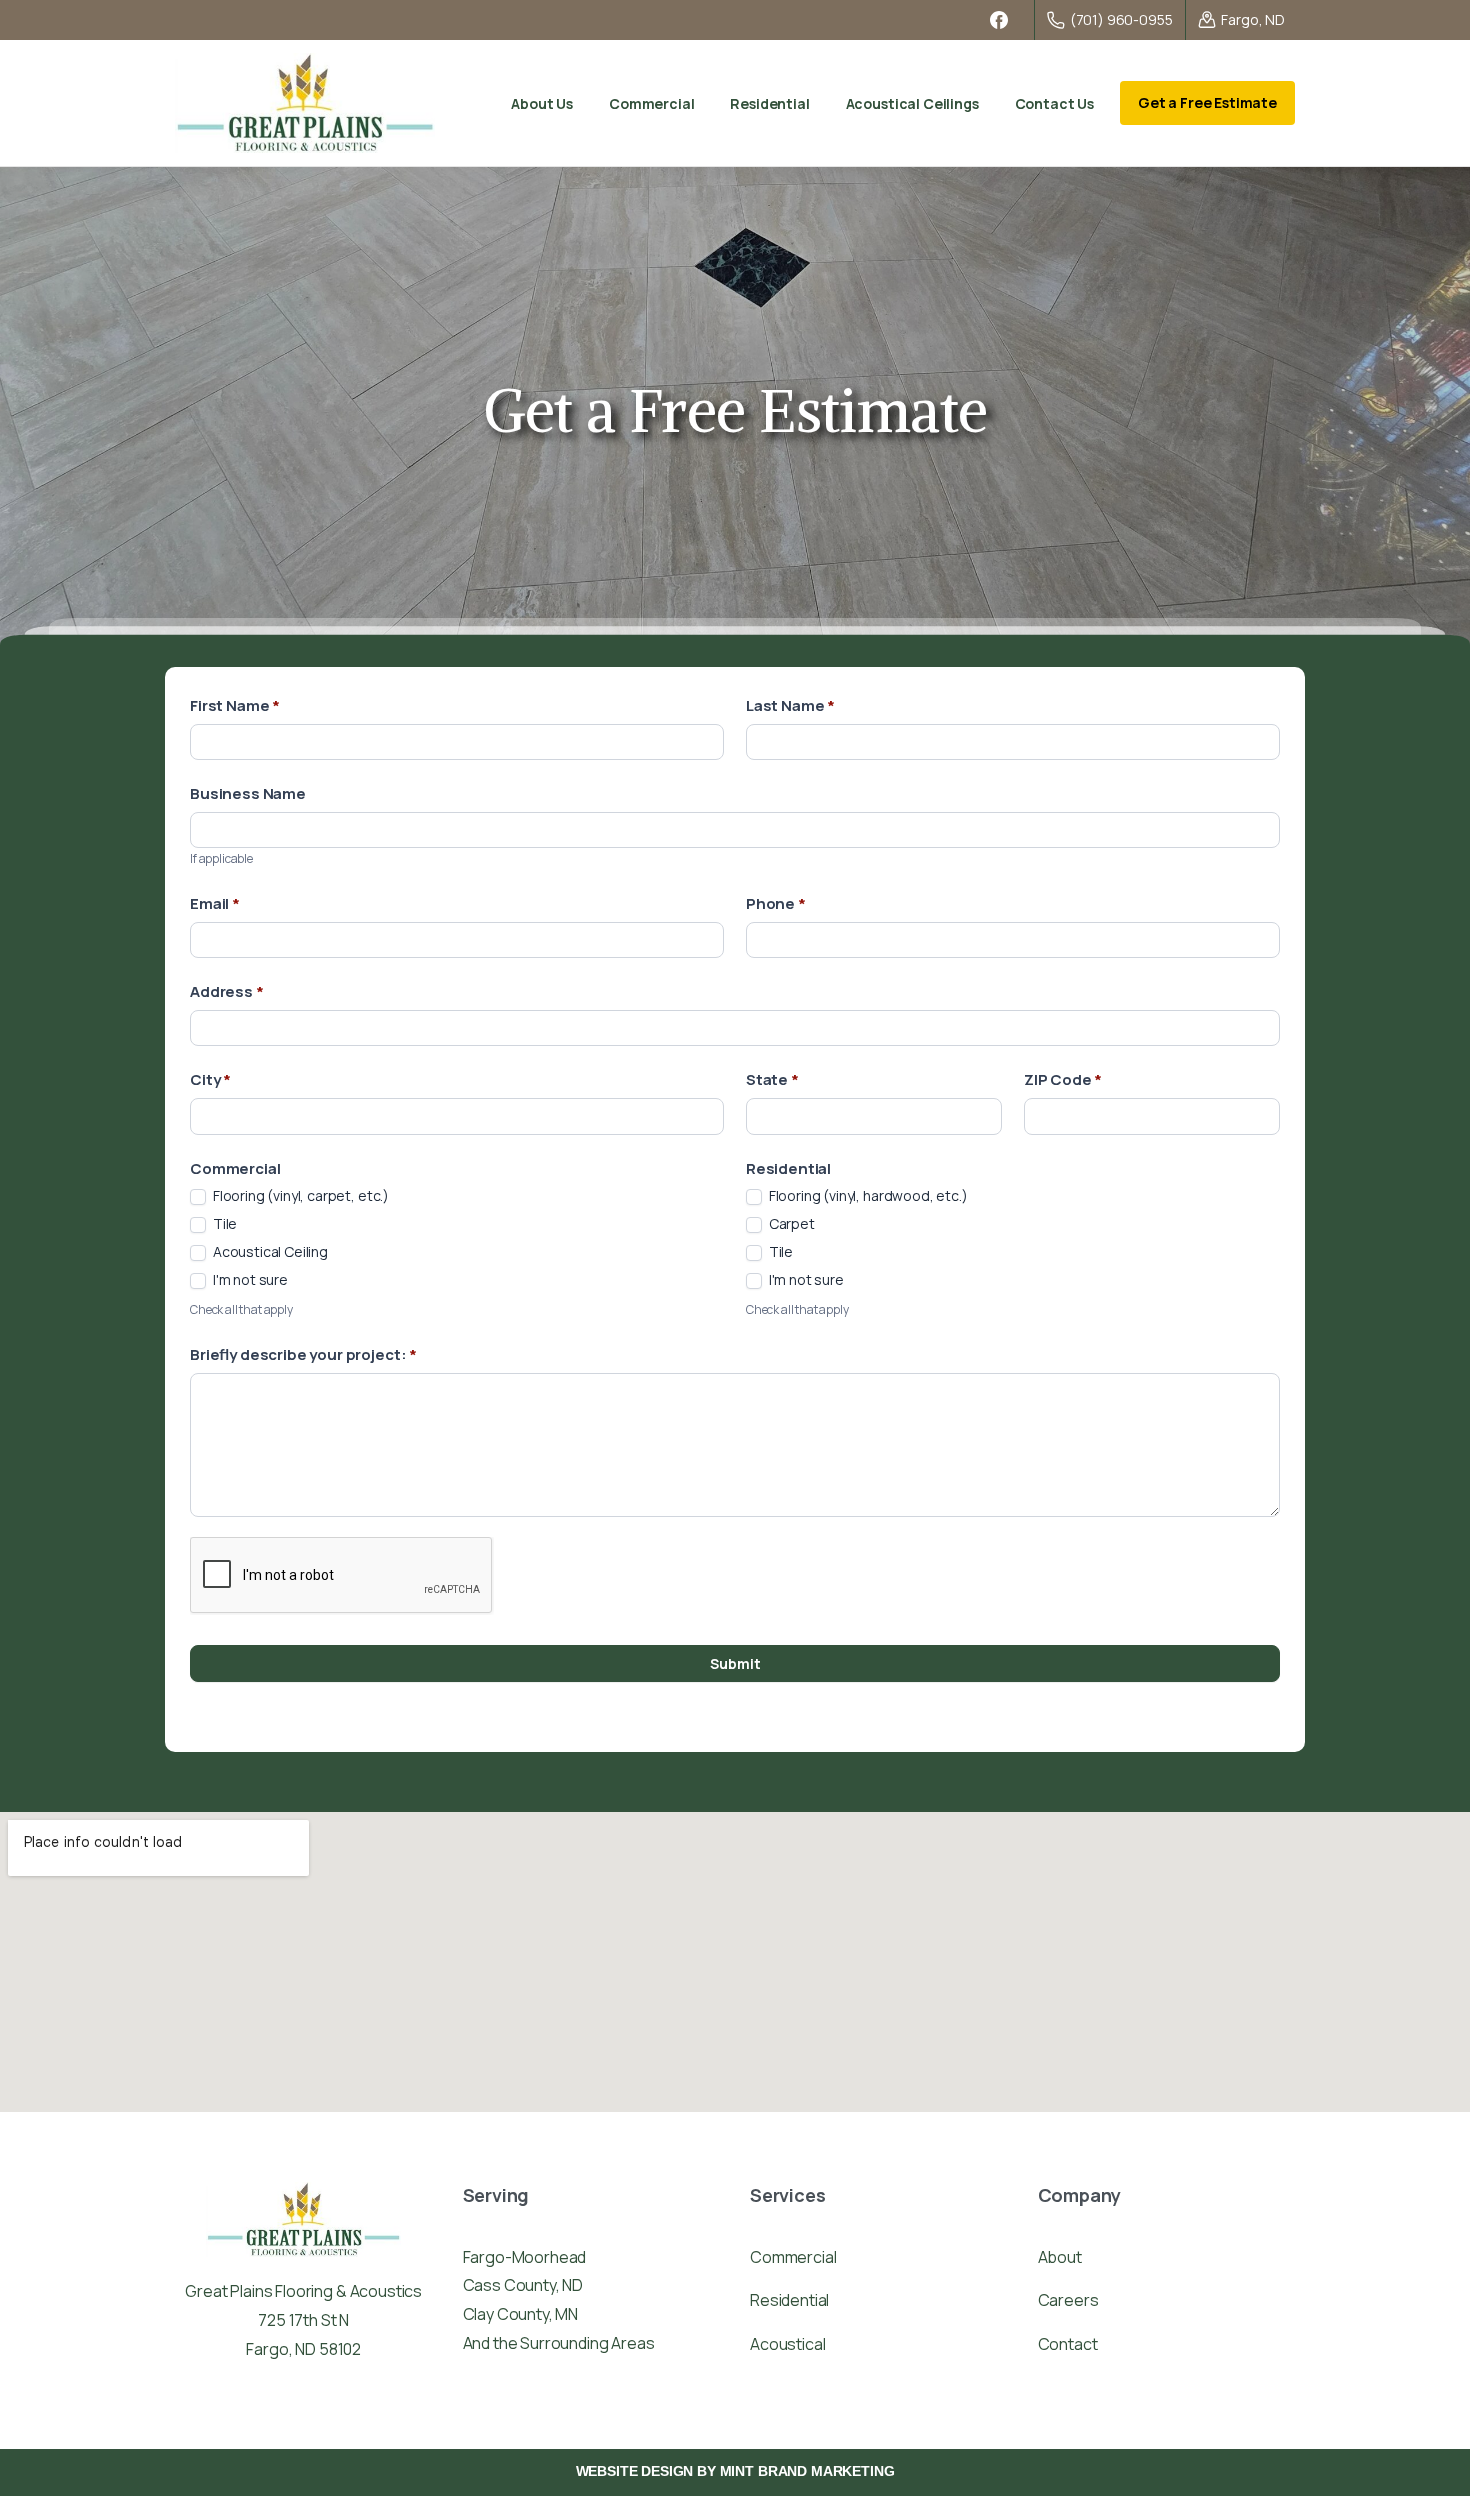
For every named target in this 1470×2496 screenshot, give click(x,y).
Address (227, 991)
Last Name (790, 705)
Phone (776, 903)
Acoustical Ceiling (269, 1252)
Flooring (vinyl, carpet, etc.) (299, 1196)
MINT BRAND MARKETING (807, 2471)
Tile (223, 1224)
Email (215, 903)
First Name (235, 705)
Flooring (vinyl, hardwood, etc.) (867, 1196)
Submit (735, 1663)
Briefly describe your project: (303, 1354)
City (210, 1079)
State (772, 1079)
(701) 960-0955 (1121, 19)
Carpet (790, 1224)
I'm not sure (249, 1280)
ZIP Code (1063, 1079)
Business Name (248, 793)
